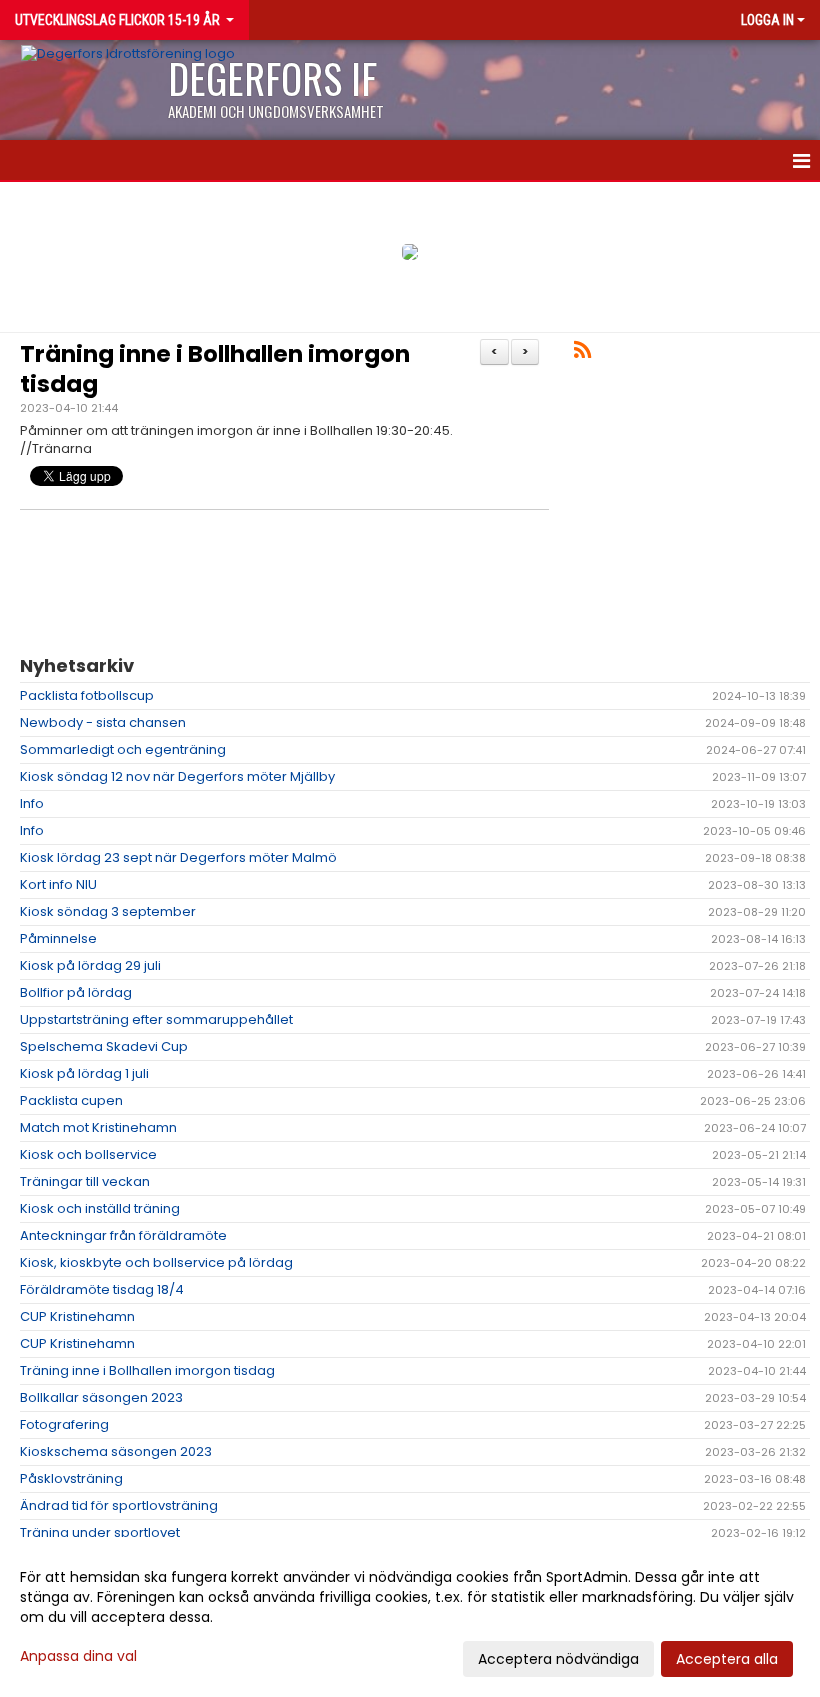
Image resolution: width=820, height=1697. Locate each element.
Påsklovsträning (71, 1478)
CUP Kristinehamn (77, 1316)
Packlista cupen (71, 1100)
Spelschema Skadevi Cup (104, 1046)
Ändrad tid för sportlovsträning (119, 1505)
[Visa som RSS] (582, 353)
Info (32, 803)
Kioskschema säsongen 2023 (116, 1451)
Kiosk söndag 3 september (108, 911)
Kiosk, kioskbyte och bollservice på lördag (156, 1262)
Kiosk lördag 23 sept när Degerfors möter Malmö (178, 857)
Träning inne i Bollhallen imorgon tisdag (215, 369)
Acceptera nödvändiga (558, 1659)
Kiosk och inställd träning (100, 1208)
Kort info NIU (58, 884)
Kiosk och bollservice (88, 1154)
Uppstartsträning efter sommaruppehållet (156, 1019)
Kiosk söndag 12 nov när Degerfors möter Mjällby (177, 776)
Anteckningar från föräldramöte (123, 1235)
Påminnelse (58, 938)
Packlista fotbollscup (87, 695)
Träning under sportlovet (100, 1532)
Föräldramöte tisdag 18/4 (102, 1289)
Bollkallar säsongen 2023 (101, 1397)
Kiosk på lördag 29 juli (90, 965)
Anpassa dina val (78, 1656)
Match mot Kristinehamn (98, 1127)
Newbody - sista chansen (103, 722)
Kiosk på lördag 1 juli (84, 1073)
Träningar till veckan (85, 1181)
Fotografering (64, 1424)
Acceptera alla (727, 1659)
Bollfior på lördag (76, 992)
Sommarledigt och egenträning (123, 749)
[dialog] (410, 1617)
